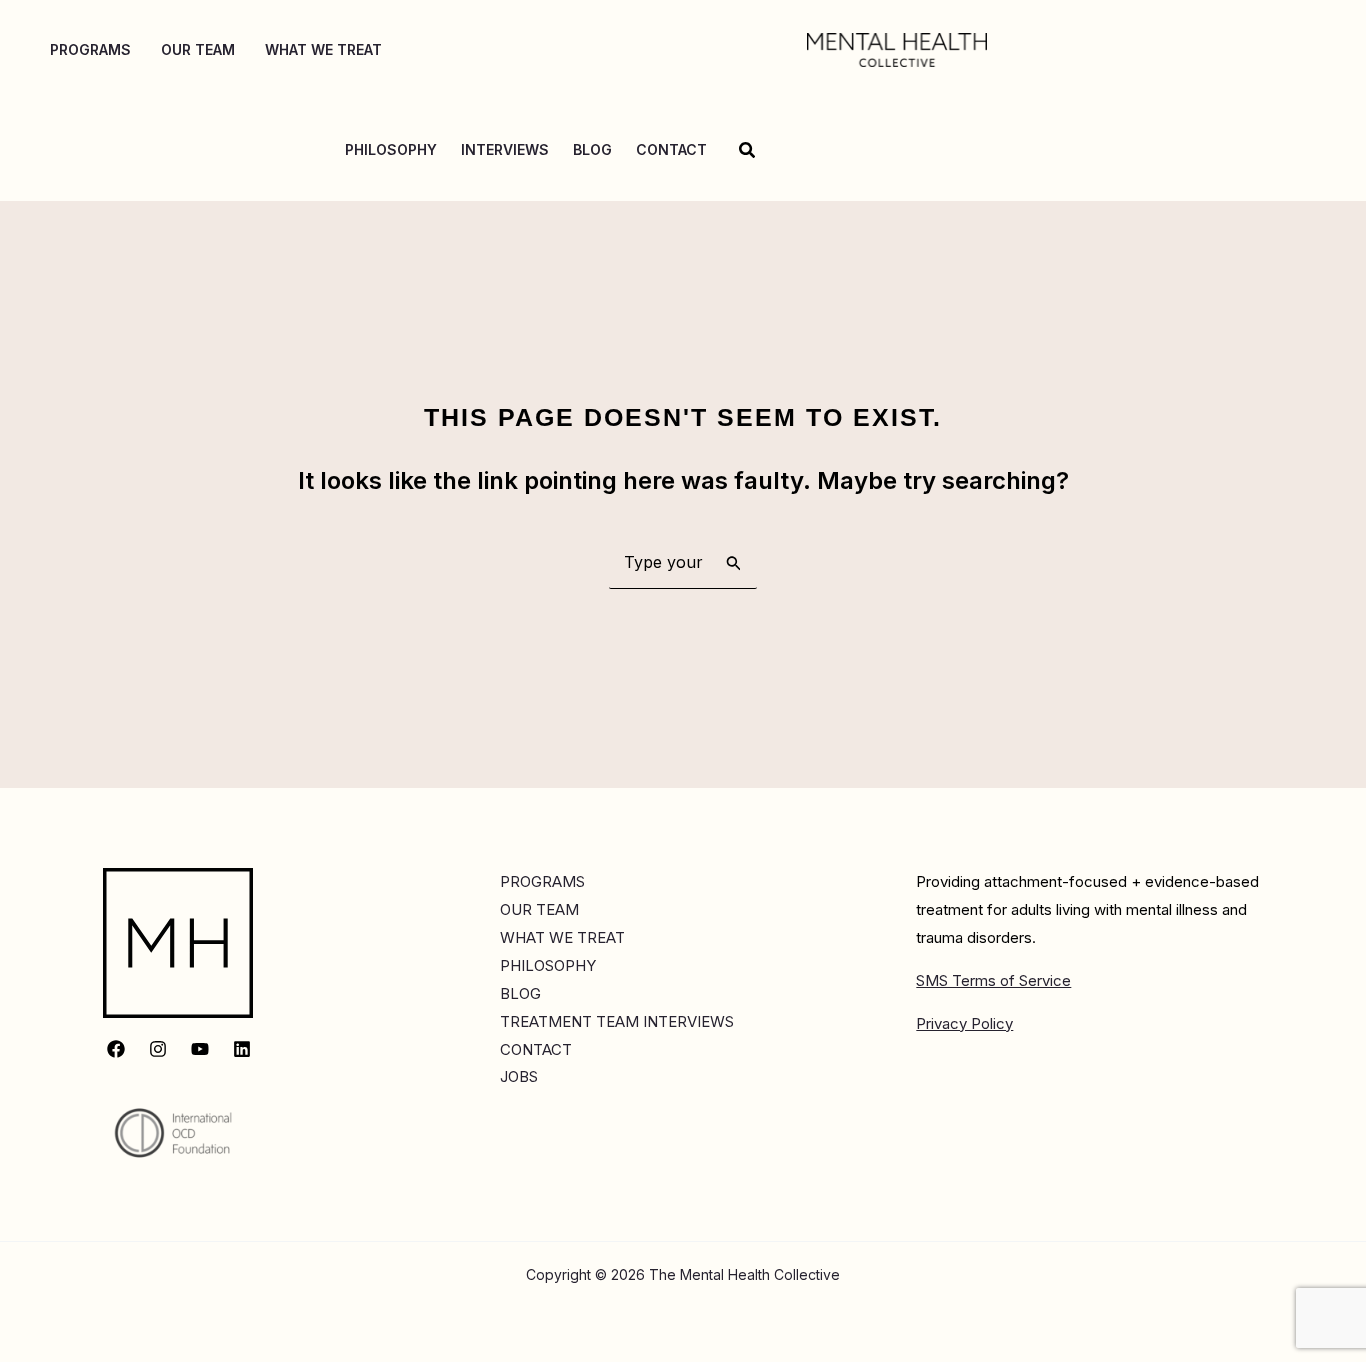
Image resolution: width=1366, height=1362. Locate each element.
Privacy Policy (964, 1023)
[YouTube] (200, 1049)
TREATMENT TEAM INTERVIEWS (617, 1021)
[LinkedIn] (242, 1049)
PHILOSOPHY (548, 965)
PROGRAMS (542, 881)
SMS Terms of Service (993, 980)
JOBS (519, 1076)
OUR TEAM (539, 909)
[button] (748, 150)
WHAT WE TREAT (562, 937)
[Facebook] (116, 1049)
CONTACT (536, 1049)
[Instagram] (158, 1049)
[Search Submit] (734, 562)
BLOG (520, 993)
